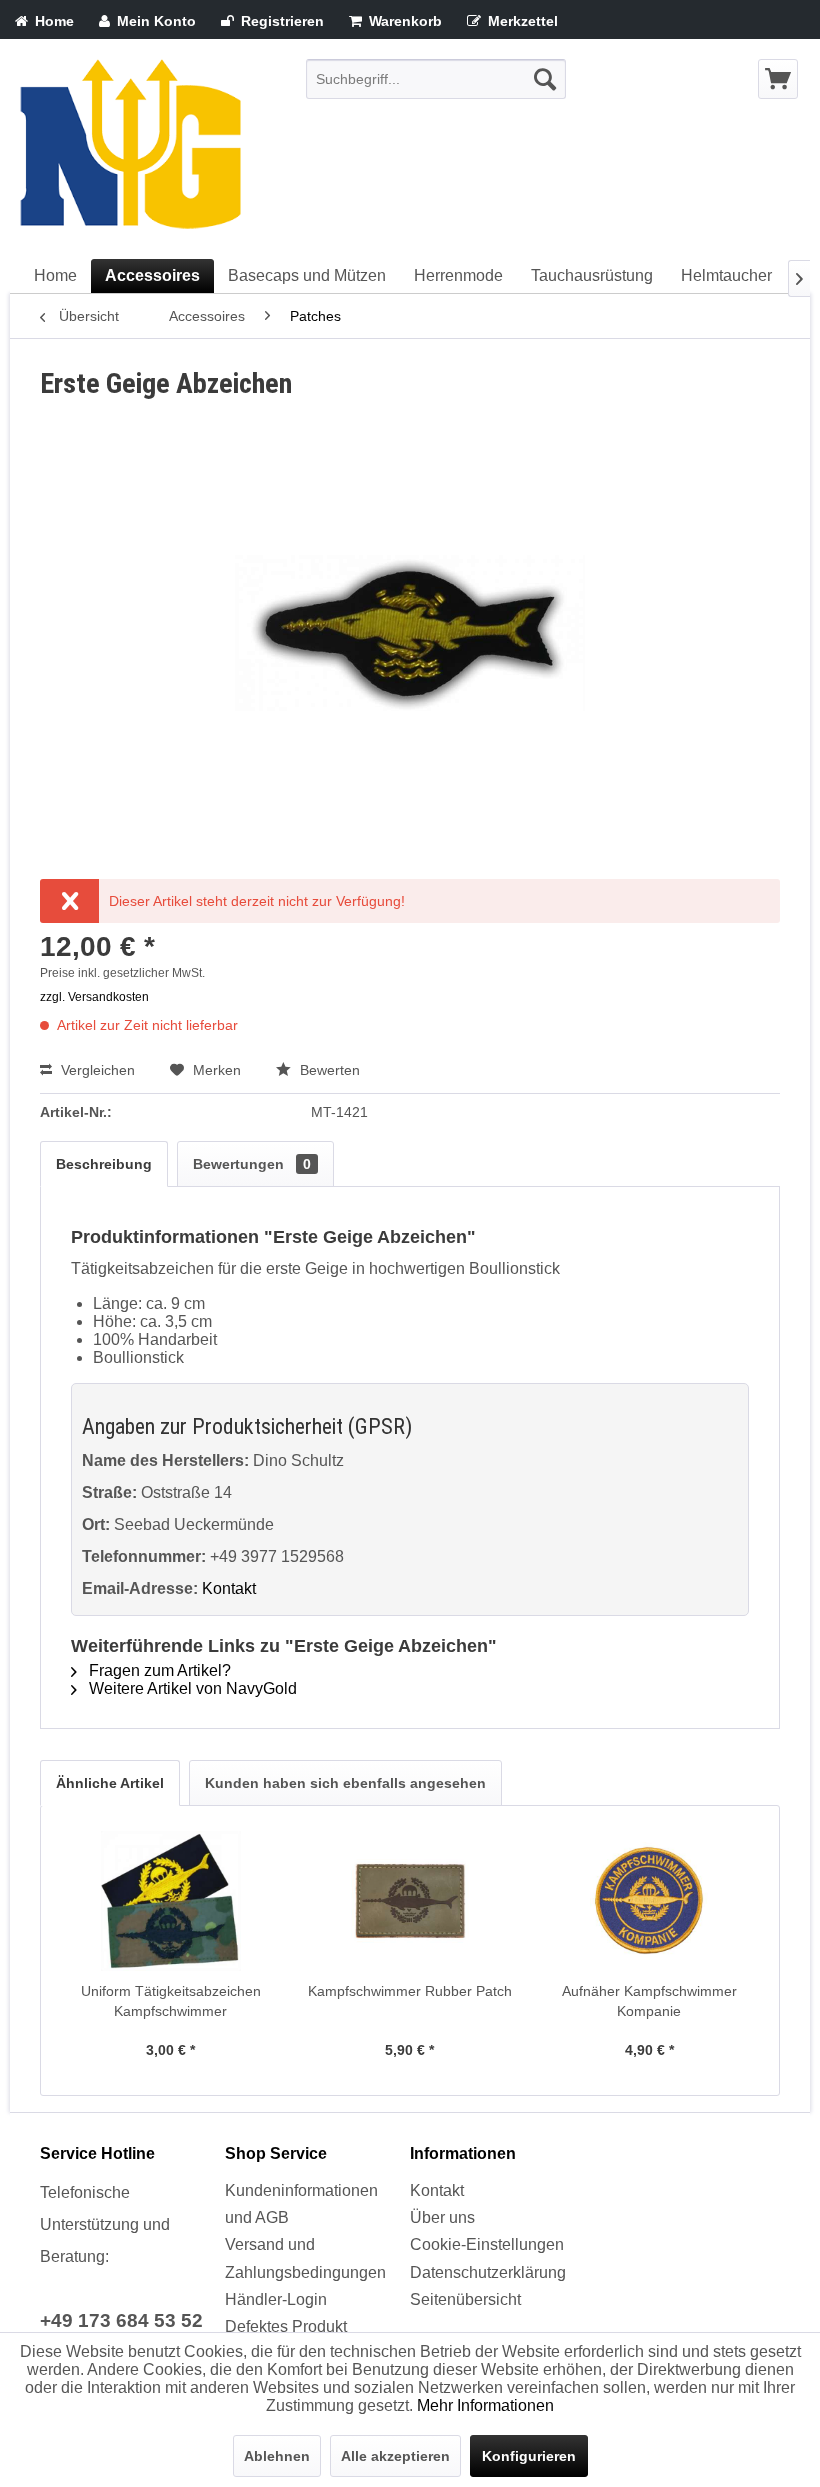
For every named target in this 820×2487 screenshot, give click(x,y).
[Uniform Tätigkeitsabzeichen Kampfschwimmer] (170, 1901)
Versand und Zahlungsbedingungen (305, 2258)
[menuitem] (436, 79)
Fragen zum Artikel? (158, 1670)
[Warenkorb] (778, 79)
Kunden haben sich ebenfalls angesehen (345, 1783)
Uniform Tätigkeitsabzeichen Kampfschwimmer (171, 2001)
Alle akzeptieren (395, 2456)
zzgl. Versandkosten (94, 997)
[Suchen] (545, 79)
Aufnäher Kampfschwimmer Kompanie (649, 2001)
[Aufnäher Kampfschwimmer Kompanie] (649, 1901)
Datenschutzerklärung (488, 2272)
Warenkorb (403, 21)
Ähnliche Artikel (110, 1783)
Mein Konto (154, 21)
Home (52, 21)
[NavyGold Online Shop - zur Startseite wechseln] (130, 149)
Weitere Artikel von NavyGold (191, 1688)
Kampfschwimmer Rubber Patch (410, 1991)
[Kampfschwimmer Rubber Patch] (409, 1901)
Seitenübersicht (465, 2299)
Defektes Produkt (286, 2326)
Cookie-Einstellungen (487, 2244)
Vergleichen (96, 1070)
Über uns (442, 2217)
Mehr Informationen (485, 2405)
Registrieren (280, 21)
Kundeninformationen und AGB (301, 2204)
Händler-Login (276, 2299)
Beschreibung (104, 1164)
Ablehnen (277, 2456)
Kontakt (229, 1588)
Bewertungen (252, 1164)
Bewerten (328, 1070)
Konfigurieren (529, 2456)
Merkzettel (521, 21)
